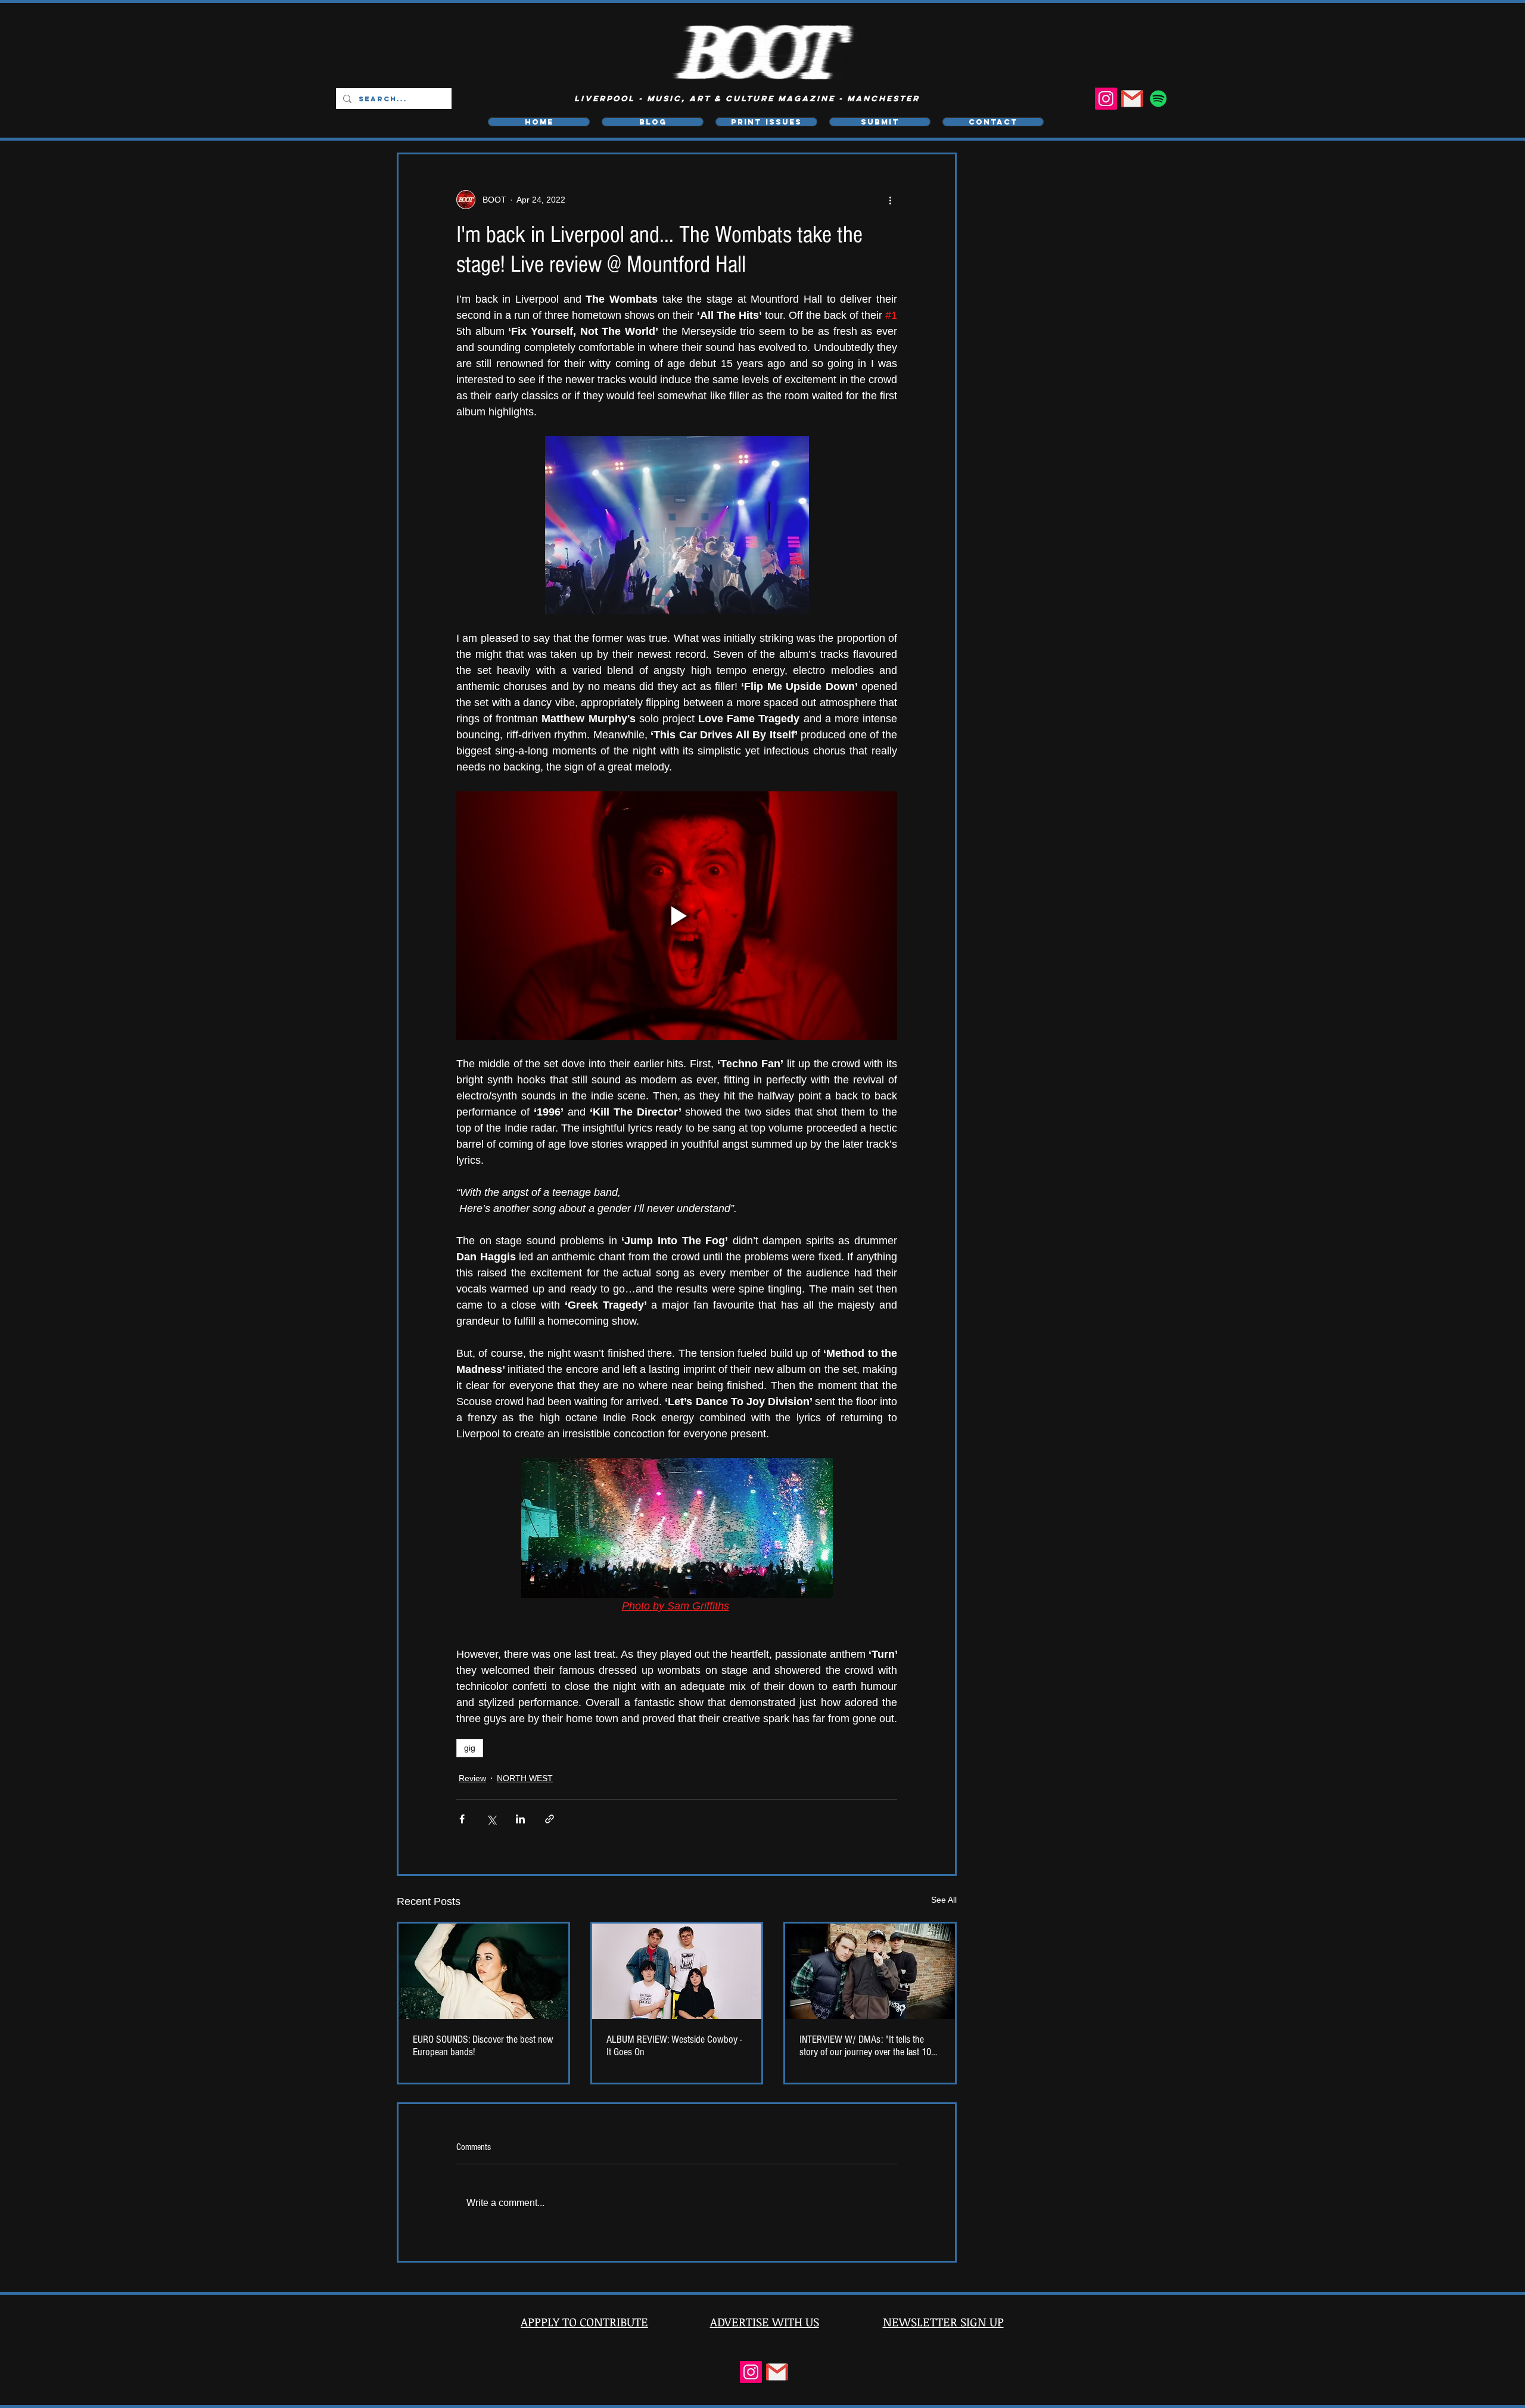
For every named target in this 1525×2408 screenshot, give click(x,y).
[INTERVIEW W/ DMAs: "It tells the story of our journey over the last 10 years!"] (870, 1971)
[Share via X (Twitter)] (491, 1819)
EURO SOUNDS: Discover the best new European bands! (483, 2046)
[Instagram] (1106, 99)
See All (944, 1900)
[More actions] (890, 200)
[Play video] (677, 915)
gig (470, 1748)
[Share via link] (550, 1819)
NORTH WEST (525, 1778)
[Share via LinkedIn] (520, 1819)
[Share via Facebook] (462, 1819)
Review (472, 1778)
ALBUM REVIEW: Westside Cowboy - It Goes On (674, 2046)
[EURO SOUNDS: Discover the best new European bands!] (483, 1971)
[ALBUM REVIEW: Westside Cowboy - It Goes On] (677, 1971)
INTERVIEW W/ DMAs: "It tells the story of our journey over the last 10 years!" (865, 2046)
